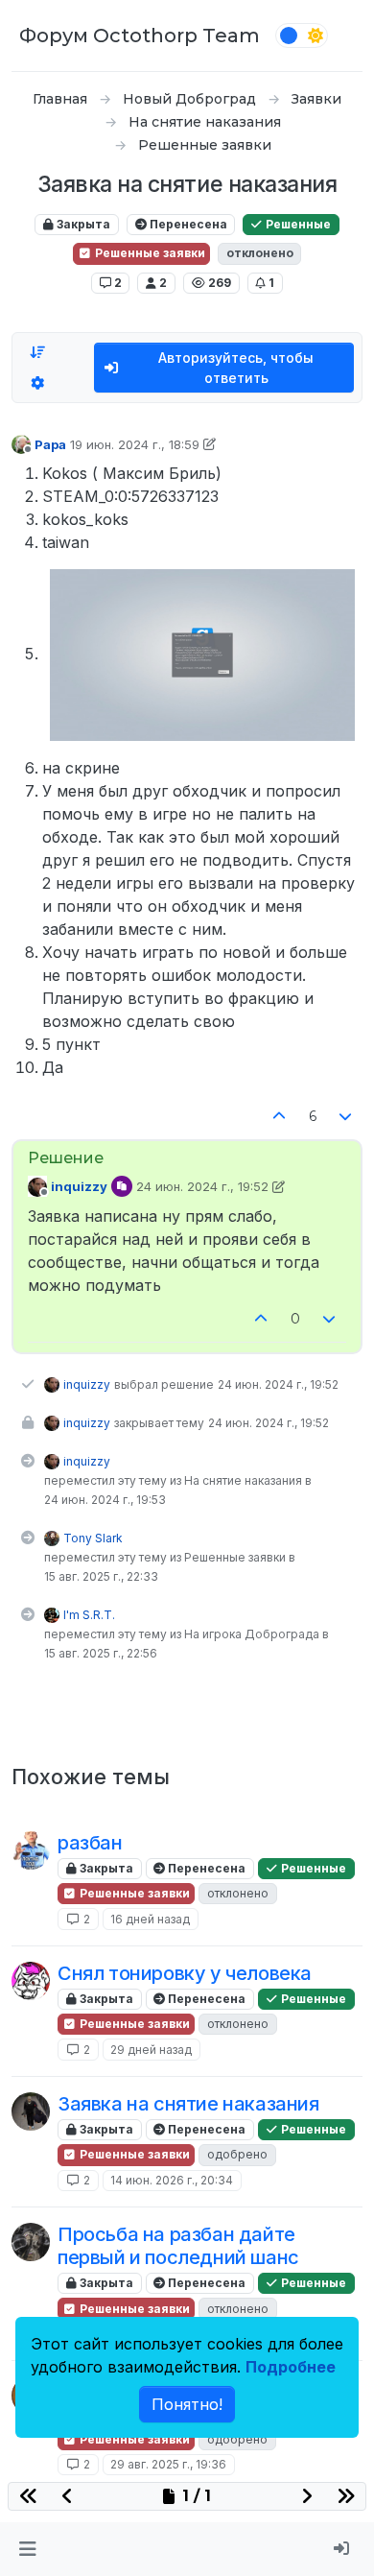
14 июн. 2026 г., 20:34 (172, 2180)
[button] (27, 2549)
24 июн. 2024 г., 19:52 (202, 1186)
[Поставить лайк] (279, 1117)
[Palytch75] (31, 2242)
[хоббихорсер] (31, 2111)
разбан (90, 1843)
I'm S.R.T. (89, 1615)
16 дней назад (150, 1919)
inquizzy (79, 1186)
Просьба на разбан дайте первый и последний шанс (178, 2246)
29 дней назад (151, 2050)
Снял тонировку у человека (185, 1973)
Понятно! (187, 2404)
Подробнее (291, 2367)
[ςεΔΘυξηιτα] (31, 1981)
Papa (50, 444)
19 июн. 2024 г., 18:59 (135, 444)
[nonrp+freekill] (31, 1850)
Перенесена (187, 224)
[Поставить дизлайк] (346, 1117)
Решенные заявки (149, 253)
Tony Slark (93, 1538)
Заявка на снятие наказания (188, 2104)
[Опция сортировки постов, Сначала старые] (37, 352)
